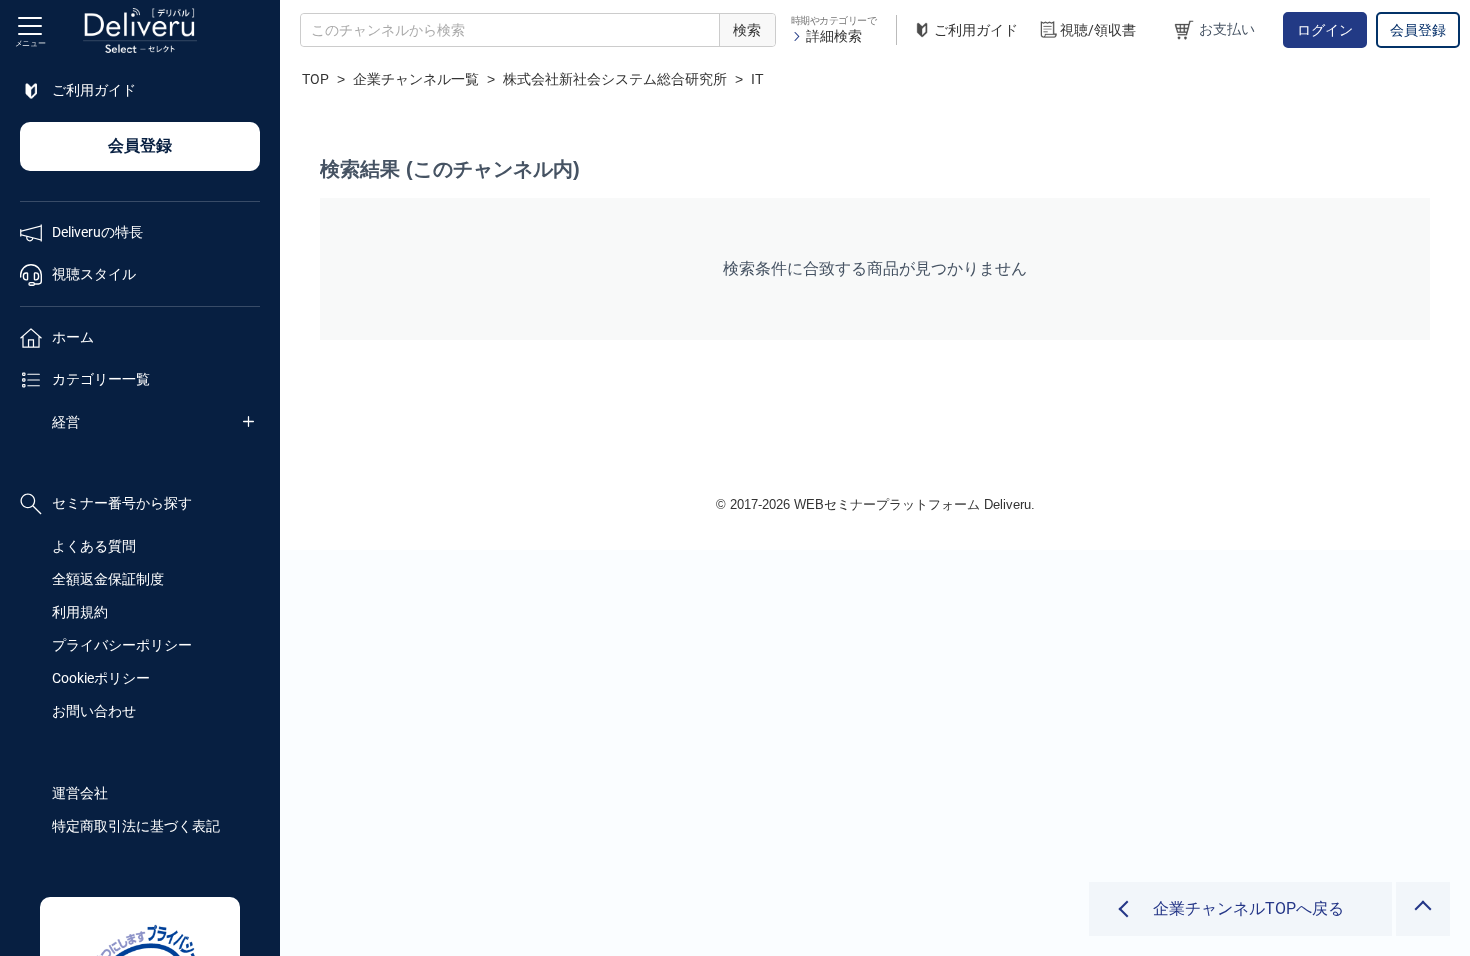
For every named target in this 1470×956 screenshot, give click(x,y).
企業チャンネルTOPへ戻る (1248, 908)
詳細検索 (834, 36)
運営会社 (80, 793)
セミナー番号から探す (122, 503)
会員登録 (1418, 30)
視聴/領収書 (1098, 30)
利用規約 (80, 612)
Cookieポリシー (101, 678)
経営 (66, 422)
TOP (315, 79)
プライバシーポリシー (122, 645)
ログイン (1325, 30)
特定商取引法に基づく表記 (136, 826)
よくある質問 (94, 546)
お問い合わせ (94, 711)
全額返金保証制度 (108, 579)
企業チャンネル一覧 (416, 79)
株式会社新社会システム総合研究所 (615, 79)
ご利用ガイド (976, 30)
